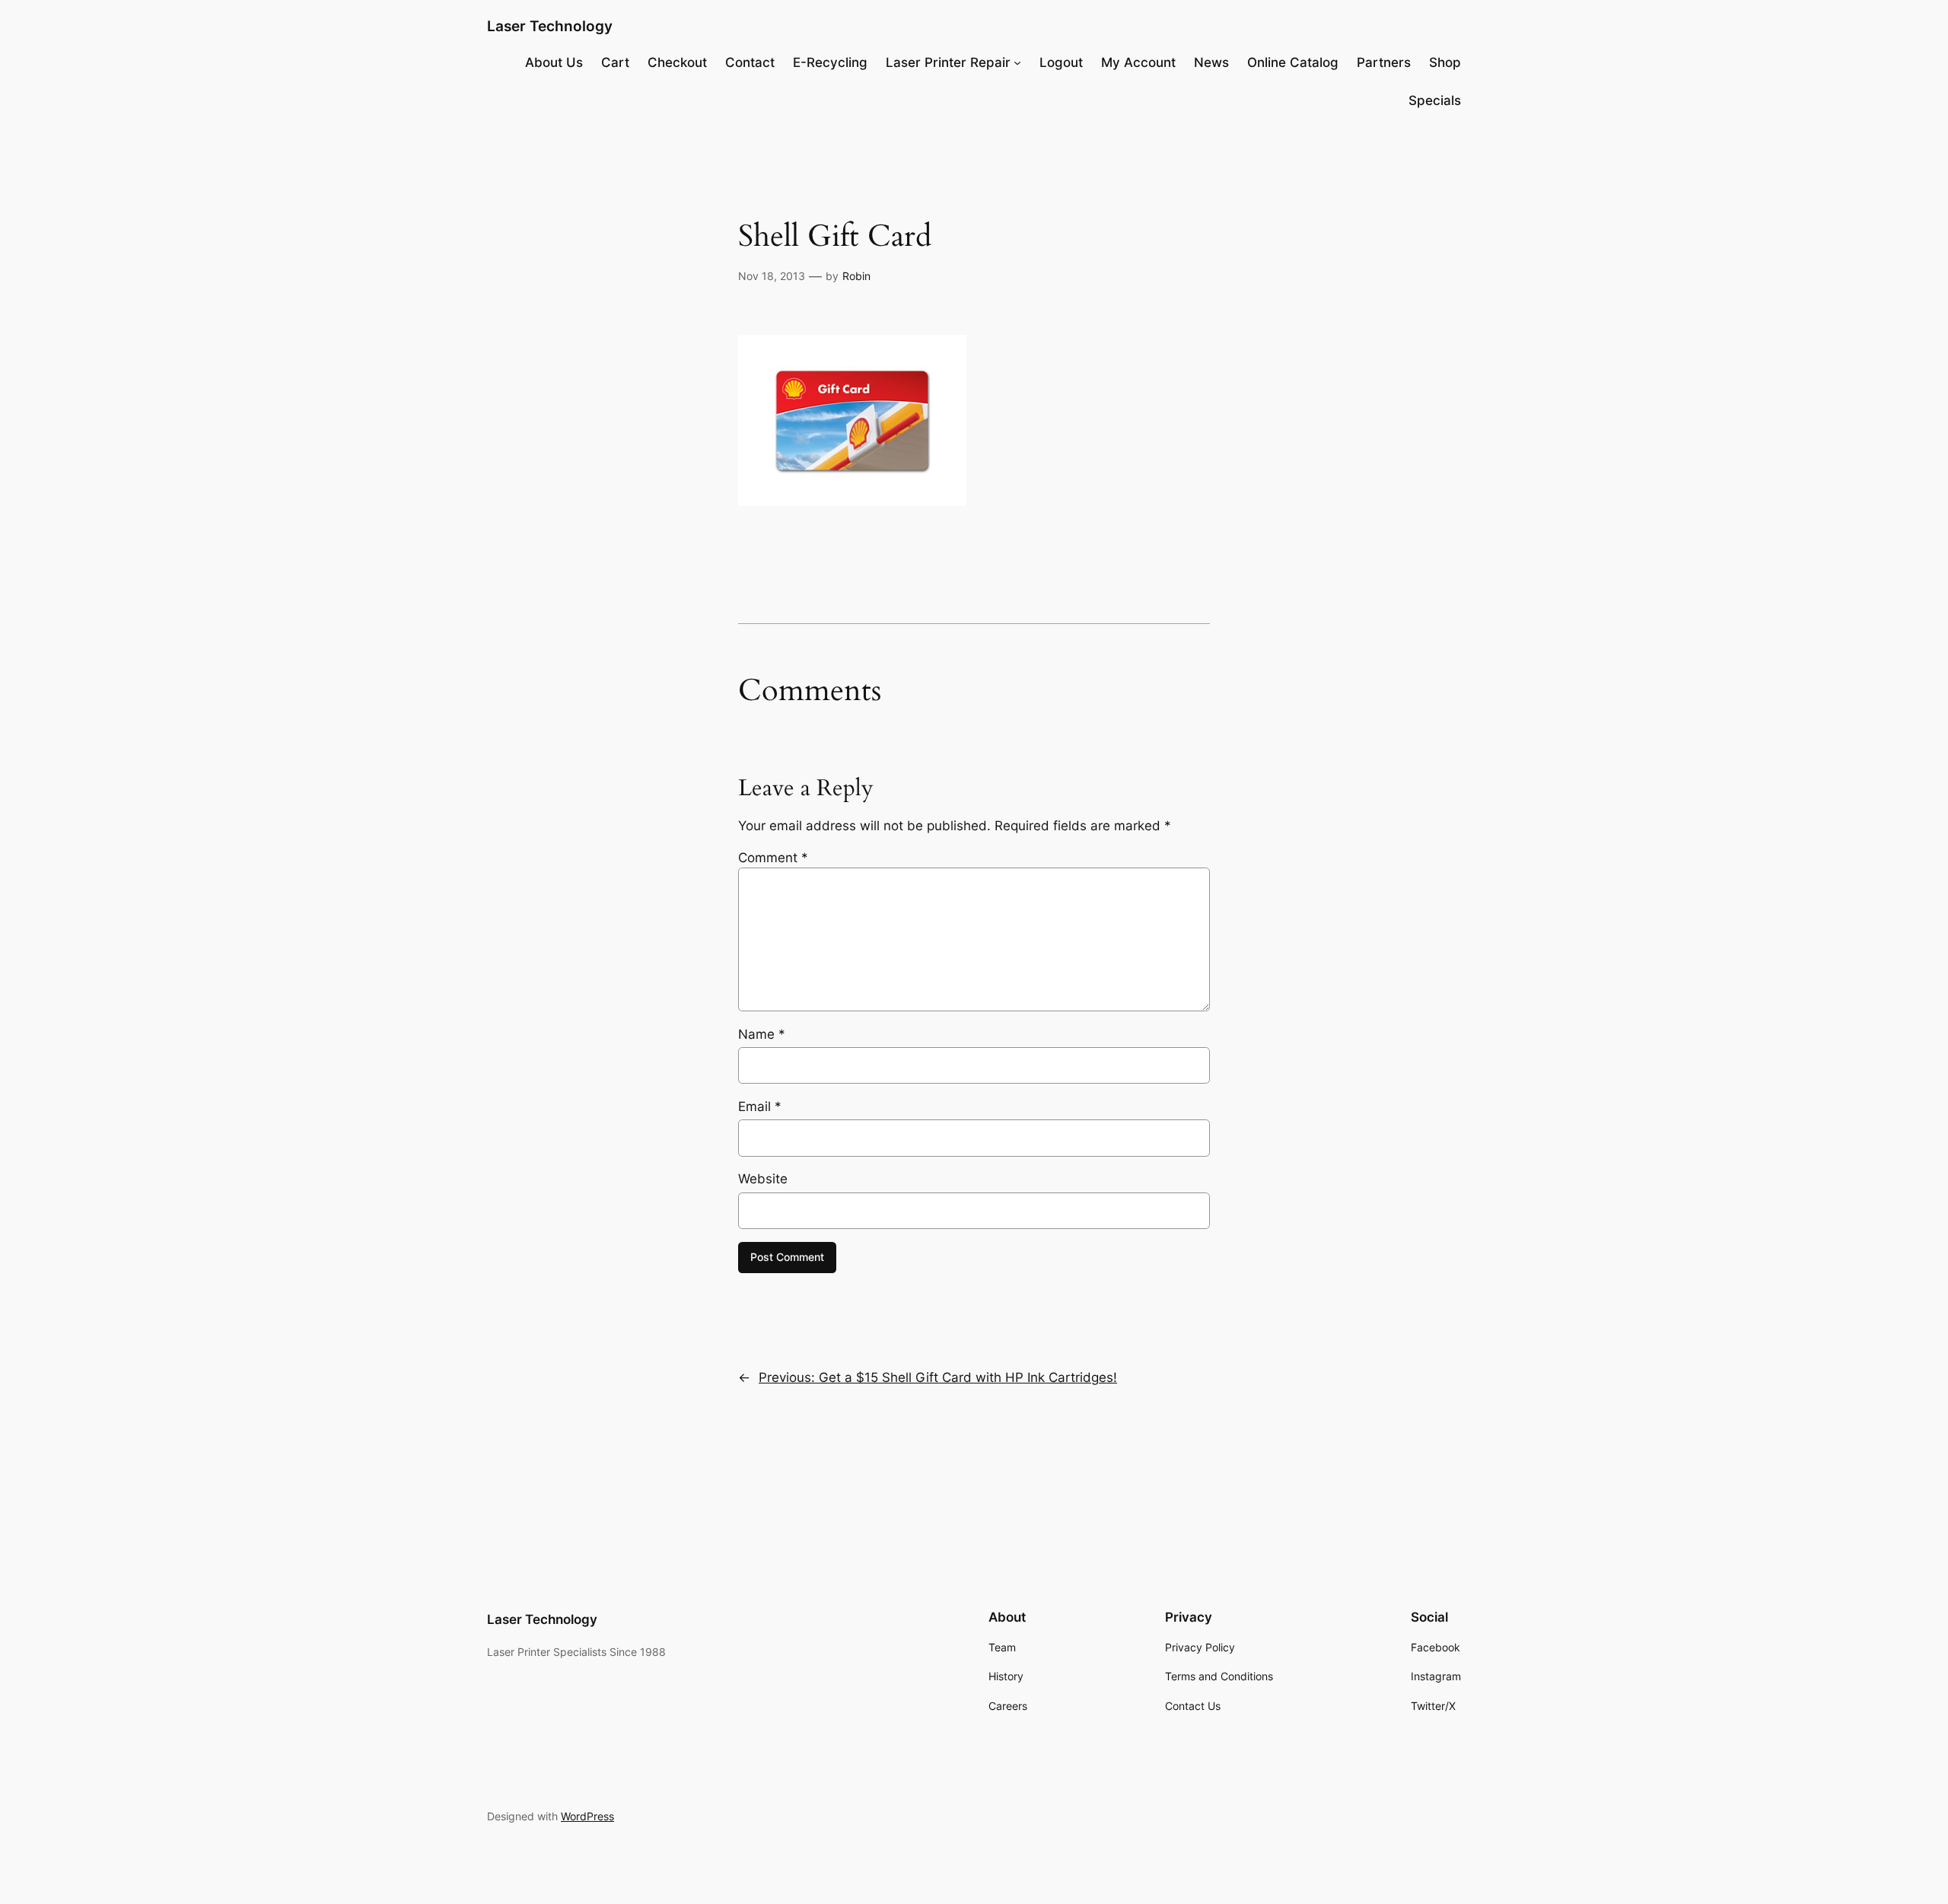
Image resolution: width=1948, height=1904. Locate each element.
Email (760, 1106)
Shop (1445, 62)
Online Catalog (1293, 62)
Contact (750, 62)
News (1211, 62)
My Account (1138, 62)
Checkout (677, 62)
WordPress (587, 1816)
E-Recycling (830, 62)
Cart (615, 62)
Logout (1061, 62)
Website (763, 1179)
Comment (773, 858)
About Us (554, 62)
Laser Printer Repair (948, 62)
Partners (1384, 62)
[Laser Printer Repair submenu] (1017, 62)
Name (762, 1034)
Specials (1435, 100)
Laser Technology (550, 26)
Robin (856, 276)
